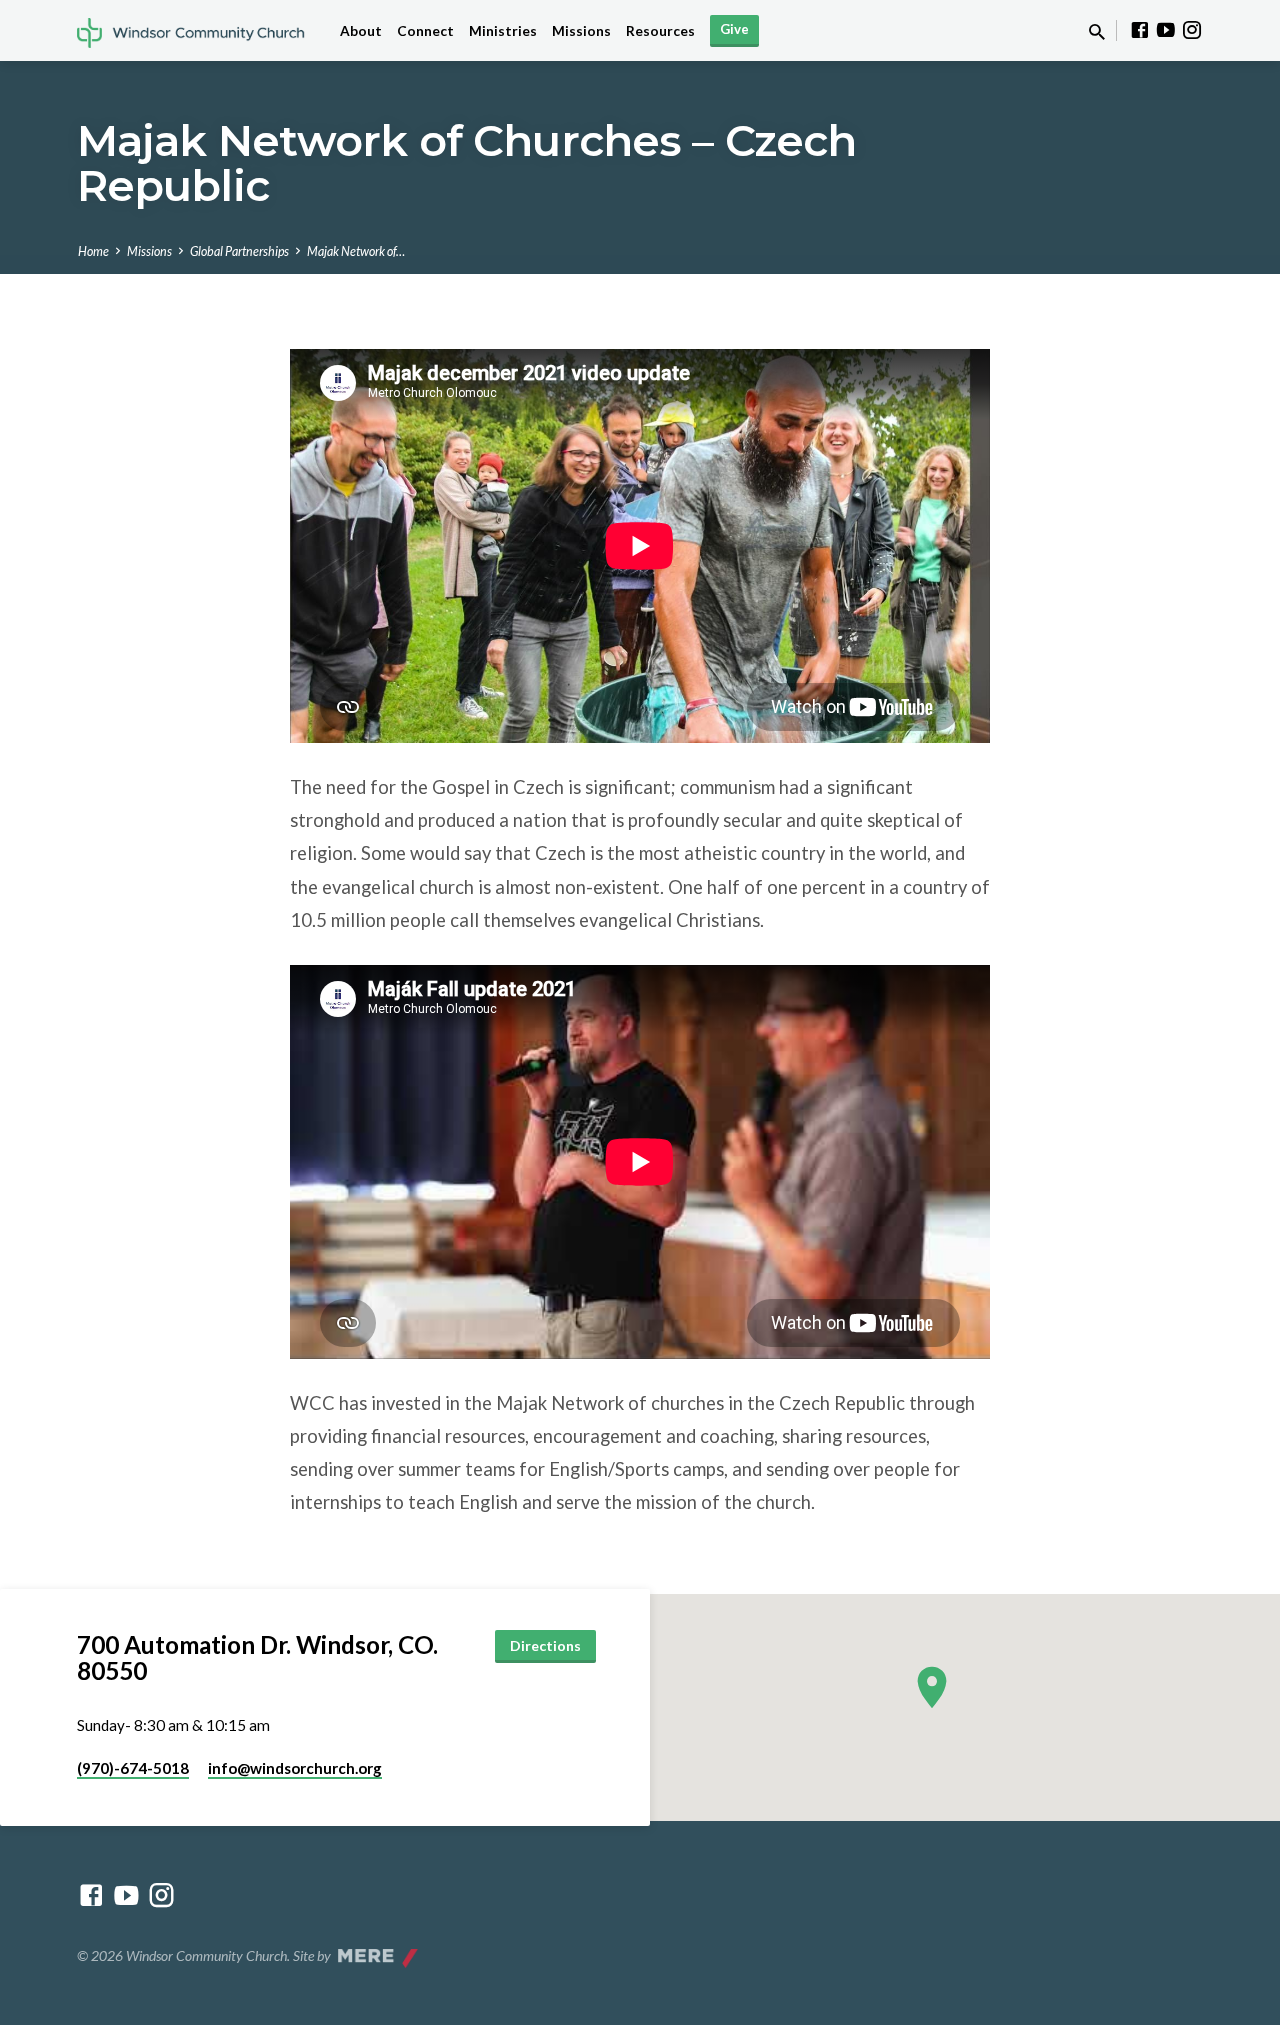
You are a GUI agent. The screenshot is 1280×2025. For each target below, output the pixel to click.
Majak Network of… (356, 251)
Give (734, 29)
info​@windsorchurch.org (295, 1768)
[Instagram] (1192, 30)
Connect (425, 31)
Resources (660, 31)
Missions (581, 31)
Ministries (503, 31)
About (361, 31)
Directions (545, 1645)
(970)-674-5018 (133, 1768)
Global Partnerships (239, 251)
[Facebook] (1140, 30)
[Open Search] (1097, 32)
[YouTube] (1166, 30)
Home (93, 251)
